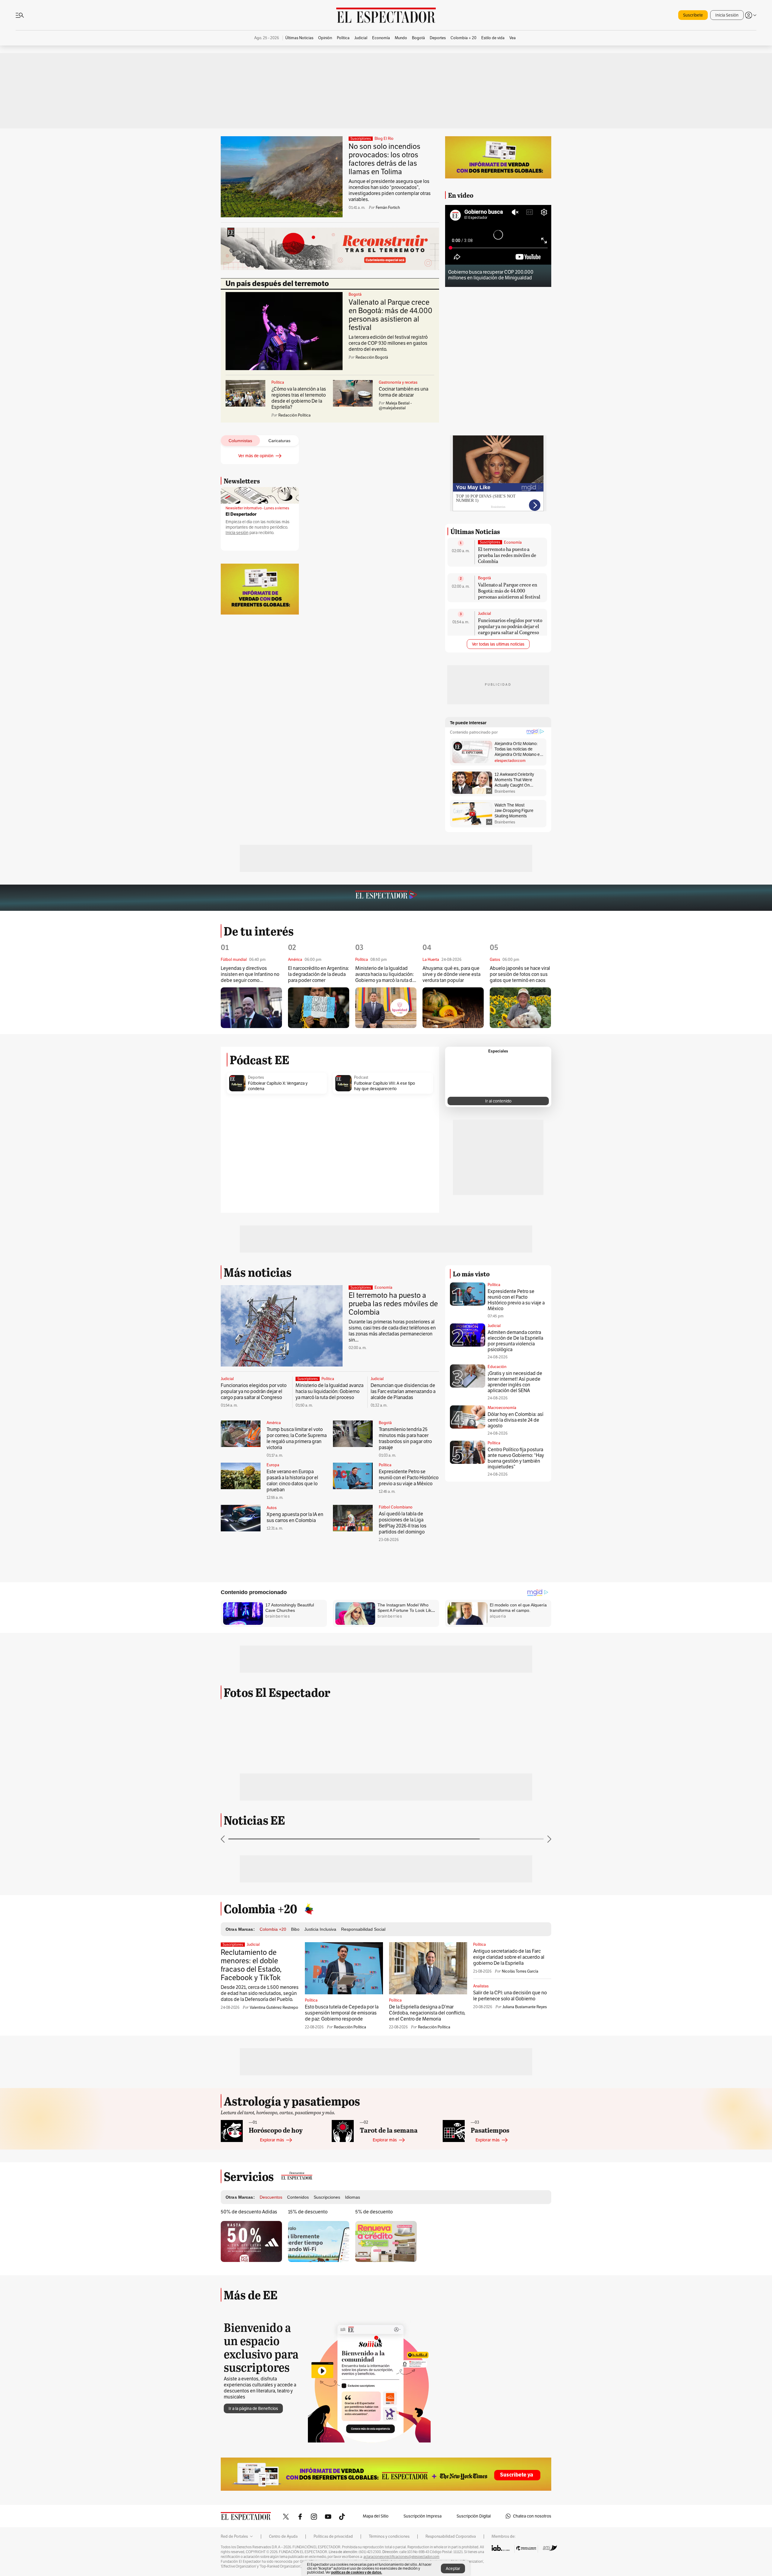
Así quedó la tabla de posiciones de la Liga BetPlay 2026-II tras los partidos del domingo (403, 1523)
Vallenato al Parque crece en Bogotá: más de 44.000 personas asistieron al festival (391, 315)
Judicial (484, 614)
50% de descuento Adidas (249, 2212)
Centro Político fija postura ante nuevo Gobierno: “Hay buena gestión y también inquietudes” (516, 1458)
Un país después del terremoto (277, 284)
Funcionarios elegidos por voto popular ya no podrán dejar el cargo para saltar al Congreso (510, 626)
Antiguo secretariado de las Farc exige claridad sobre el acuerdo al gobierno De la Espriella (509, 1957)
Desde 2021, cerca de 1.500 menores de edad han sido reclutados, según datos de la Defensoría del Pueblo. (260, 1993)
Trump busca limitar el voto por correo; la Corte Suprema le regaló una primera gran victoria (297, 1438)
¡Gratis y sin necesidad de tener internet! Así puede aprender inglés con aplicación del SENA (515, 1382)
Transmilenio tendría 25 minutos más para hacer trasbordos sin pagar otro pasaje (405, 1438)
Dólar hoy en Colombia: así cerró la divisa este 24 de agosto (516, 1420)
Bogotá (355, 294)
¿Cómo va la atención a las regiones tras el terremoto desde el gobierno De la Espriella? (299, 398)
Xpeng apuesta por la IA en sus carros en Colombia (295, 1517)
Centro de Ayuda (283, 2537)
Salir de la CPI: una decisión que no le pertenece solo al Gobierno (510, 1996)
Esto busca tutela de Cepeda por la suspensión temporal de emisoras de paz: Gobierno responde (342, 2013)
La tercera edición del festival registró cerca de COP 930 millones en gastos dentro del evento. (388, 343)
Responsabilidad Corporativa (451, 2537)
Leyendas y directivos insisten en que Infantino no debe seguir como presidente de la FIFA (250, 975)
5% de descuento (374, 2212)
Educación (497, 1367)
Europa (273, 1465)
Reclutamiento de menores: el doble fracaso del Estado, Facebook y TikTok (251, 1965)
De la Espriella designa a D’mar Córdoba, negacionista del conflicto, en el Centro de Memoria (427, 2013)
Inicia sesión (237, 533)
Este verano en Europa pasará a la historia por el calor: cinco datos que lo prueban (292, 1481)
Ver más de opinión (256, 456)
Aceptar (453, 2568)
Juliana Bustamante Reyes (525, 2007)
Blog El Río (384, 139)
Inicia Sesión (727, 15)
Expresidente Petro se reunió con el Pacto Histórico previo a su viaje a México (409, 1478)
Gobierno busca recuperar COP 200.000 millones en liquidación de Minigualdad (491, 275)
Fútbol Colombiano (396, 1507)
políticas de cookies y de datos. (357, 2572)
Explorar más (272, 2140)
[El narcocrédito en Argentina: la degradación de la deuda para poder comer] (319, 1008)
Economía (513, 543)
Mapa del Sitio (376, 2516)
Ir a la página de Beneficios (253, 2408)
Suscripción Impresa (422, 2516)
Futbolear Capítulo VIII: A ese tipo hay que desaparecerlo (384, 1086)
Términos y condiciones (389, 2537)
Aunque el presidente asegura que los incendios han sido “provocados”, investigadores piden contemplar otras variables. (390, 190)
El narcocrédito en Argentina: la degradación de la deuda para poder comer (318, 974)
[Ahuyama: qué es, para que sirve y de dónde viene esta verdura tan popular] (453, 1008)
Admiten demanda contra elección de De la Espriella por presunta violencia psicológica (515, 1341)
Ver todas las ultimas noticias (498, 644)
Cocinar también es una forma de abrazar (403, 392)
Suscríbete (693, 15)
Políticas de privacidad (333, 2537)
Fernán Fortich (388, 208)
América (274, 1423)
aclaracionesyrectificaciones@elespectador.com (401, 2557)
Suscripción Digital (474, 2516)
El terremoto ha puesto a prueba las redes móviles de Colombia (507, 555)
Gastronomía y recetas (398, 382)
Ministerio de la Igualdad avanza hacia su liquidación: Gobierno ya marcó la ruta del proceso (386, 975)
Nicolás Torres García (520, 1971)
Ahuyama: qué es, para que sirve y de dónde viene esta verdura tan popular (451, 974)
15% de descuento (308, 2212)
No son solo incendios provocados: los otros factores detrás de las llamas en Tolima (384, 159)
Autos (272, 1508)
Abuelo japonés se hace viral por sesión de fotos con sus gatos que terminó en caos (520, 974)
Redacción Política (350, 2027)
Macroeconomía (502, 1408)
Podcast (361, 1077)
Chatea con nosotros (532, 2516)
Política (278, 382)
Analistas (481, 1986)
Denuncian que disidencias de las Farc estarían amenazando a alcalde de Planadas (403, 1391)
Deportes (256, 1077)
